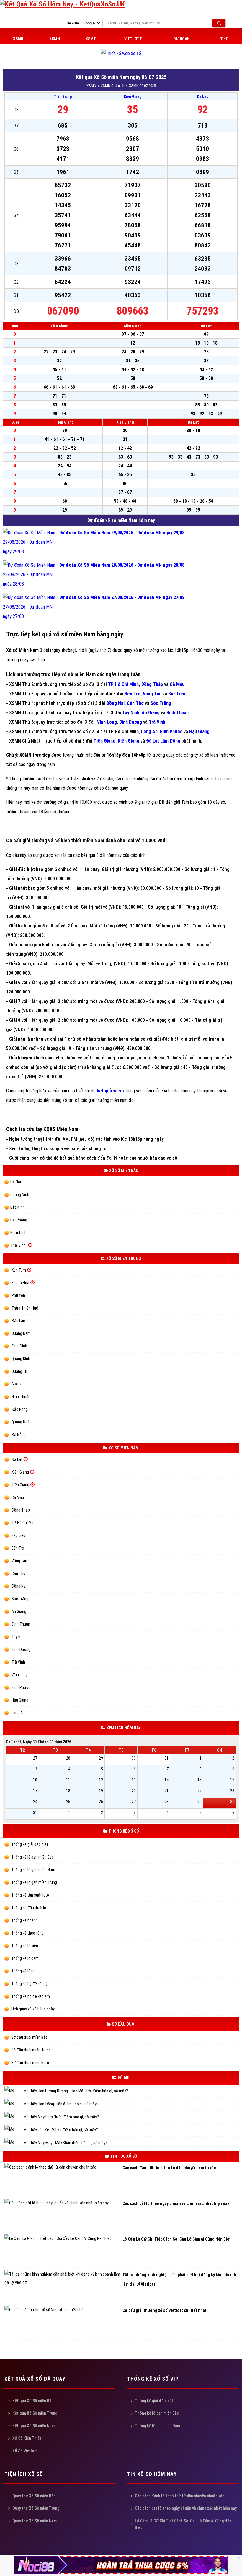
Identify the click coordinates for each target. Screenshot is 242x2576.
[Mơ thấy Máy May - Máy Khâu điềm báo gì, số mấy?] (14, 2143)
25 (68, 1802)
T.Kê (224, 39)
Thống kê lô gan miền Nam (33, 1870)
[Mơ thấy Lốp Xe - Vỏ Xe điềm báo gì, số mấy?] (14, 2130)
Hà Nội (16, 1182)
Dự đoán (182, 39)
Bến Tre (133, 694)
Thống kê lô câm (24, 1958)
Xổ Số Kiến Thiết (27, 2438)
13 (134, 1780)
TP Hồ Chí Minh (123, 684)
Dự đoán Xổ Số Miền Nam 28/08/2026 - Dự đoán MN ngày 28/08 (122, 565)
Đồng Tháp (152, 684)
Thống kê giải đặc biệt (29, 1844)
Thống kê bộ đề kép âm (30, 1996)
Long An (149, 731)
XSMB (18, 39)
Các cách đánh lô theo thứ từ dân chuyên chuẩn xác (180, 2496)
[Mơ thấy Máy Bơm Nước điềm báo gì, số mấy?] (14, 2117)
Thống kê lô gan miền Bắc (32, 1857)
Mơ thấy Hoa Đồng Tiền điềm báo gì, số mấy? (61, 2104)
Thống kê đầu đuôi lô (28, 1908)
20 (134, 1791)
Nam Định (18, 1233)
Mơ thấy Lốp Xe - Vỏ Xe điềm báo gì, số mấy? (61, 2130)
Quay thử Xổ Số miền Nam (35, 2521)
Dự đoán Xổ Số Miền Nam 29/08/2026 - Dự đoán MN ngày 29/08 (122, 533)
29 (101, 1758)
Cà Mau (177, 684)
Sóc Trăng (20, 1599)
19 (101, 1791)
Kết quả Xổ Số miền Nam (33, 2426)
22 (200, 1791)
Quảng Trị (19, 1371)
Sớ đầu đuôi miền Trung (31, 2050)
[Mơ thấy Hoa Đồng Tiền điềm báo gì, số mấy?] (14, 2104)
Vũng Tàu (152, 694)
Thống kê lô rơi (23, 1971)
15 (200, 1780)
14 (166, 1780)
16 (232, 1780)
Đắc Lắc (18, 1321)
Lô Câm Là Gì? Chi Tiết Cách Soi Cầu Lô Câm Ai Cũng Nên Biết (183, 2524)
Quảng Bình (21, 1359)
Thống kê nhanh (24, 1920)
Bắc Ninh (18, 1207)
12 (101, 1780)
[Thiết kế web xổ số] (121, 53)
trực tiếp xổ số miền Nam (68, 674)
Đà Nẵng (19, 1435)
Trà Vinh (18, 1662)
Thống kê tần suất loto (30, 1895)
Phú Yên (18, 1295)
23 (232, 1791)
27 (35, 1758)
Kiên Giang (133, 96)
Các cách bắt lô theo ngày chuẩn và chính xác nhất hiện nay (186, 2508)
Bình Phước (171, 731)
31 (166, 1758)
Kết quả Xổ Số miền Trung (35, 2413)
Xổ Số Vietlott (25, 2451)
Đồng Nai (115, 703)
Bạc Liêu (177, 694)
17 (35, 1791)
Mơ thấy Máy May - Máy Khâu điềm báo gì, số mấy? (66, 2143)
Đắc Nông (20, 1409)
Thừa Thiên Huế (25, 1308)
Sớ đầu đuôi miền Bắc (29, 2037)
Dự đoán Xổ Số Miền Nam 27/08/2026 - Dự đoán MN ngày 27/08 (122, 597)
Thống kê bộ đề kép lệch (31, 1984)
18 (68, 1791)
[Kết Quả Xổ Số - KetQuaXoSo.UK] (62, 4)
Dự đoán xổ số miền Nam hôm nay (121, 520)
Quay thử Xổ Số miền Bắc (34, 2496)
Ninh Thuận (21, 1397)
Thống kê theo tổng (27, 1933)
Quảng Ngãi (21, 1422)
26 (101, 1802)
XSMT (91, 39)
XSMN (55, 39)
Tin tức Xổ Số (123, 2156)
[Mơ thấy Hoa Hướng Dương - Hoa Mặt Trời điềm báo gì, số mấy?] (14, 2091)
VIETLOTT (133, 39)
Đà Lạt (202, 96)
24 (35, 1802)
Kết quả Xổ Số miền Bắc (33, 2401)
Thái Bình (18, 1245)
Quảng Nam (21, 1333)
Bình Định (19, 1346)
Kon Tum (19, 1270)
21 (166, 1791)
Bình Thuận (21, 1624)
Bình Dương (131, 722)
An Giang (151, 713)
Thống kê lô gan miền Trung (34, 1882)
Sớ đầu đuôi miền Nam (30, 2063)
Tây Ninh (131, 713)
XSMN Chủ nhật (113, 86)
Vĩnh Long (107, 722)
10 (35, 1780)
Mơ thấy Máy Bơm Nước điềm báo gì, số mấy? (61, 2117)
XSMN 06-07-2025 (142, 86)
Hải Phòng (19, 1220)
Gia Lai (17, 1384)
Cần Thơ (135, 703)
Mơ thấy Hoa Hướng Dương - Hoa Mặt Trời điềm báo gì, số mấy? (76, 2091)
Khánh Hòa (20, 1283)
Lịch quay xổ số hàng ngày (32, 2009)
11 (68, 1780)
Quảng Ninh (20, 1195)
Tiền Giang (63, 96)
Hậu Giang (20, 1700)
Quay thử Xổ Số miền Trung (36, 2508)
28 (68, 1758)
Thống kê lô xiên (24, 1946)
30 (134, 1758)
